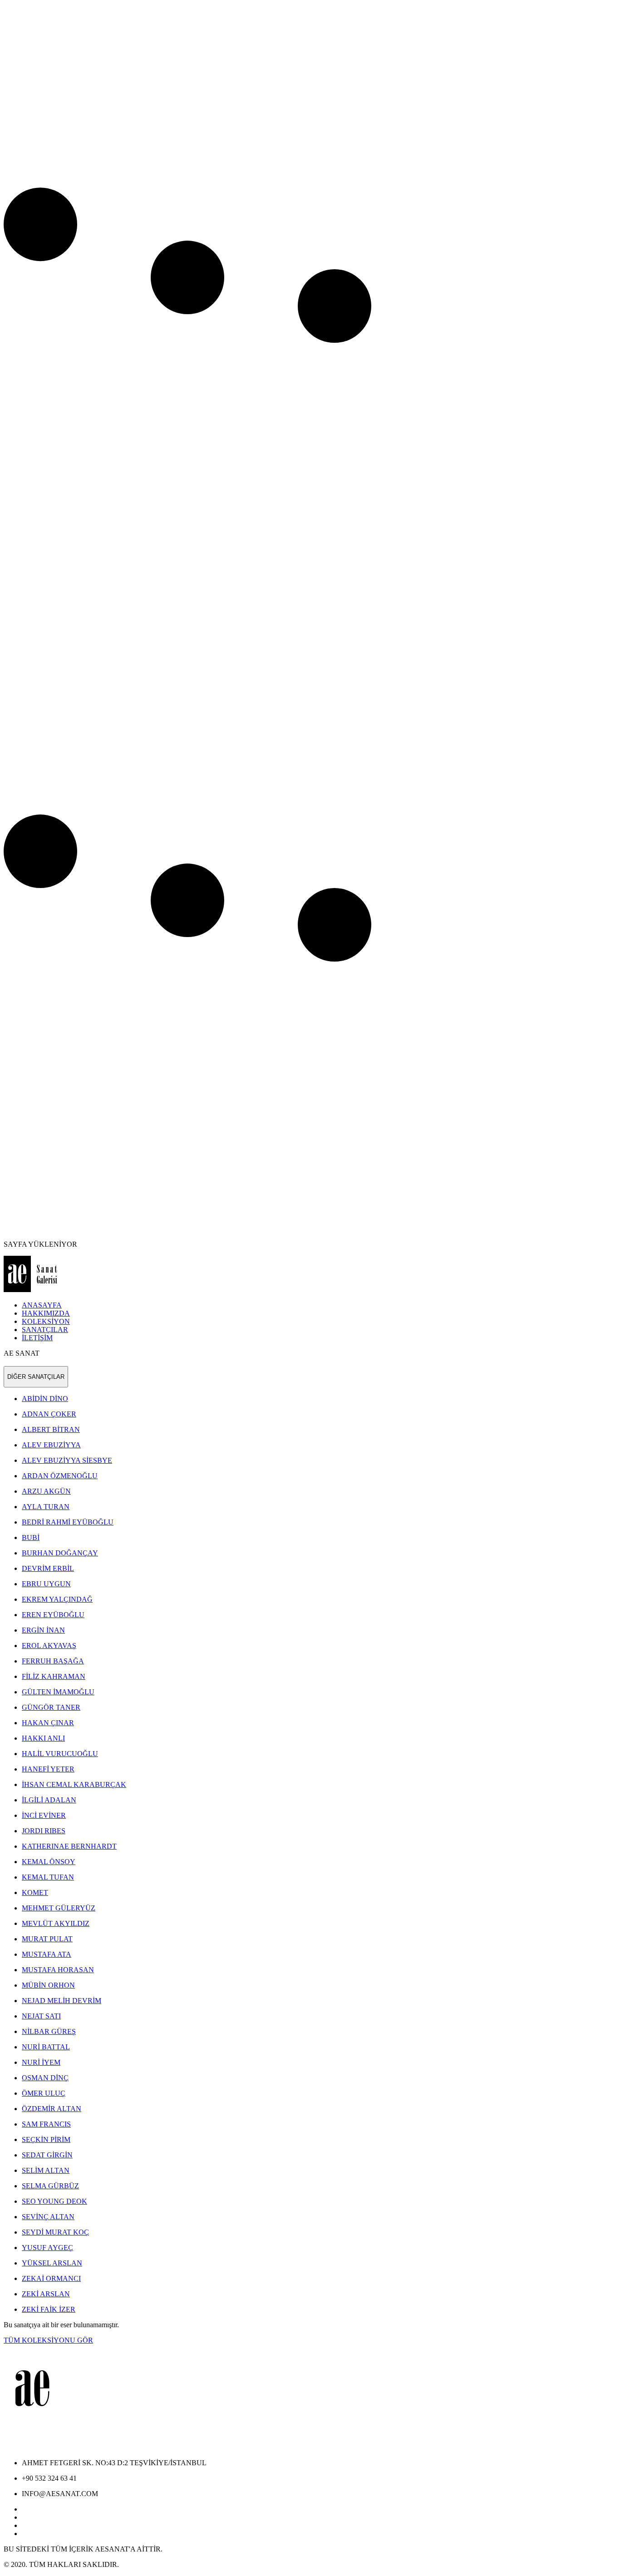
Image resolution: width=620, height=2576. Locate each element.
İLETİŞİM (37, 1338)
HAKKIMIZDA (46, 1313)
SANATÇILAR (45, 1330)
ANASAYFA (42, 1305)
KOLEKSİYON (46, 1321)
